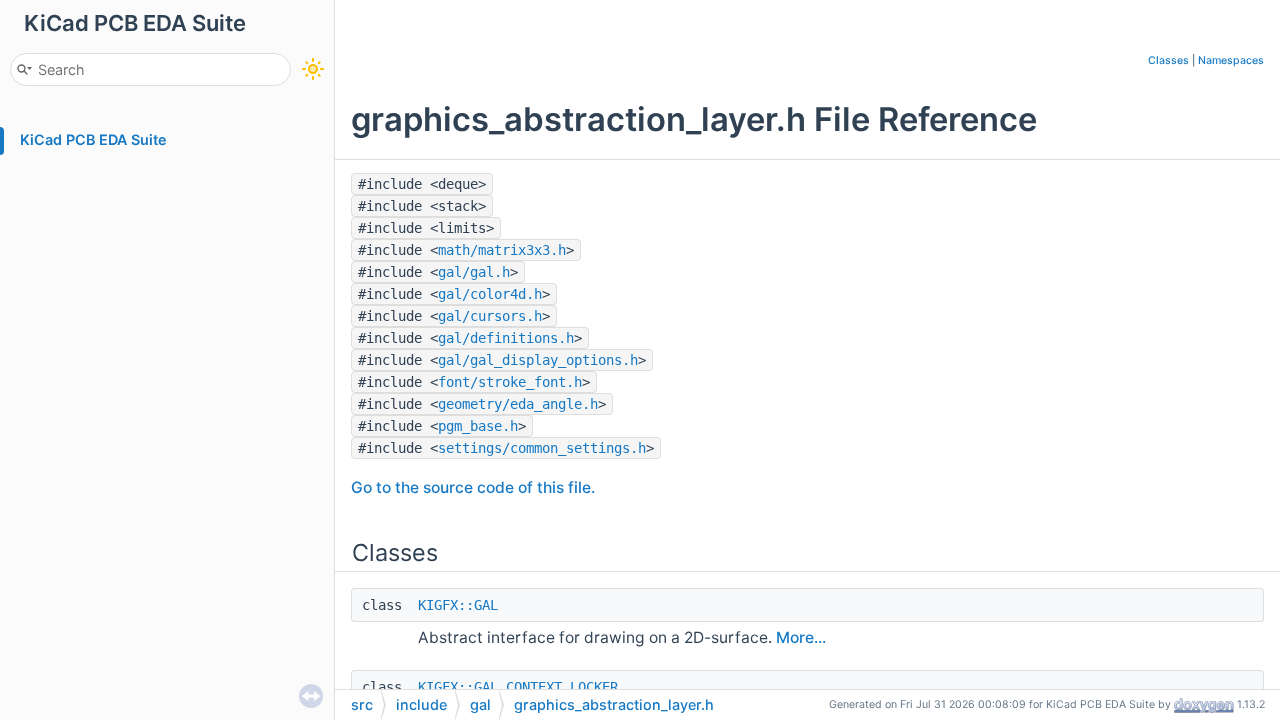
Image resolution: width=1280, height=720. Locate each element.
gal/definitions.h (506, 338)
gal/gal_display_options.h (538, 360)
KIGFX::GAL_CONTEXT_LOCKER (518, 687)
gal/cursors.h (490, 316)
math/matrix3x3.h (502, 250)
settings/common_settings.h (542, 448)
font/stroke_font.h (510, 382)
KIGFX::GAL (458, 605)
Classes (1168, 60)
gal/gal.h (474, 272)
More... (801, 637)
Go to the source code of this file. (473, 487)
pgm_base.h (478, 426)
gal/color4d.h (490, 294)
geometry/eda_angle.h (518, 404)
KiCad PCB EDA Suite (93, 139)
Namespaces (1231, 60)
